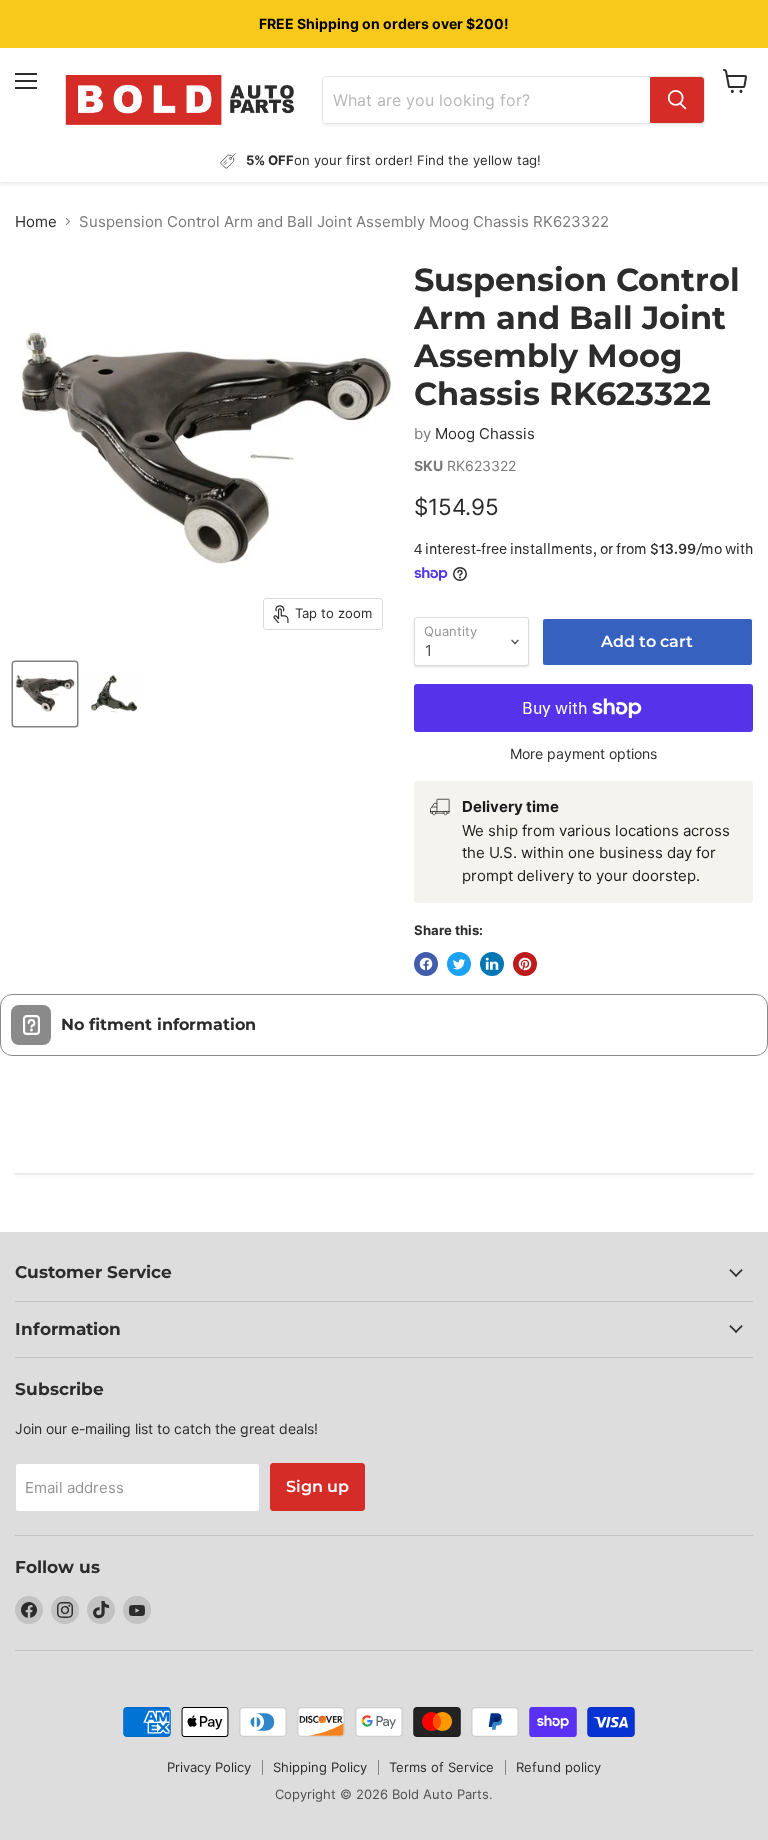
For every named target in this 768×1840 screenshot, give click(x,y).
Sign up (317, 1486)
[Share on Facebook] (426, 964)
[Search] (677, 100)
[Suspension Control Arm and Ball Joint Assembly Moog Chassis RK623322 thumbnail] (45, 694)
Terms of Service (441, 1767)
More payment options (583, 754)
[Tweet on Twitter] (459, 964)
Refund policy (558, 1767)
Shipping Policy (320, 1767)
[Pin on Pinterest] (525, 964)
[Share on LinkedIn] (492, 964)
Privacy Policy (209, 1767)
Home (36, 221)
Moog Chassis (485, 433)
